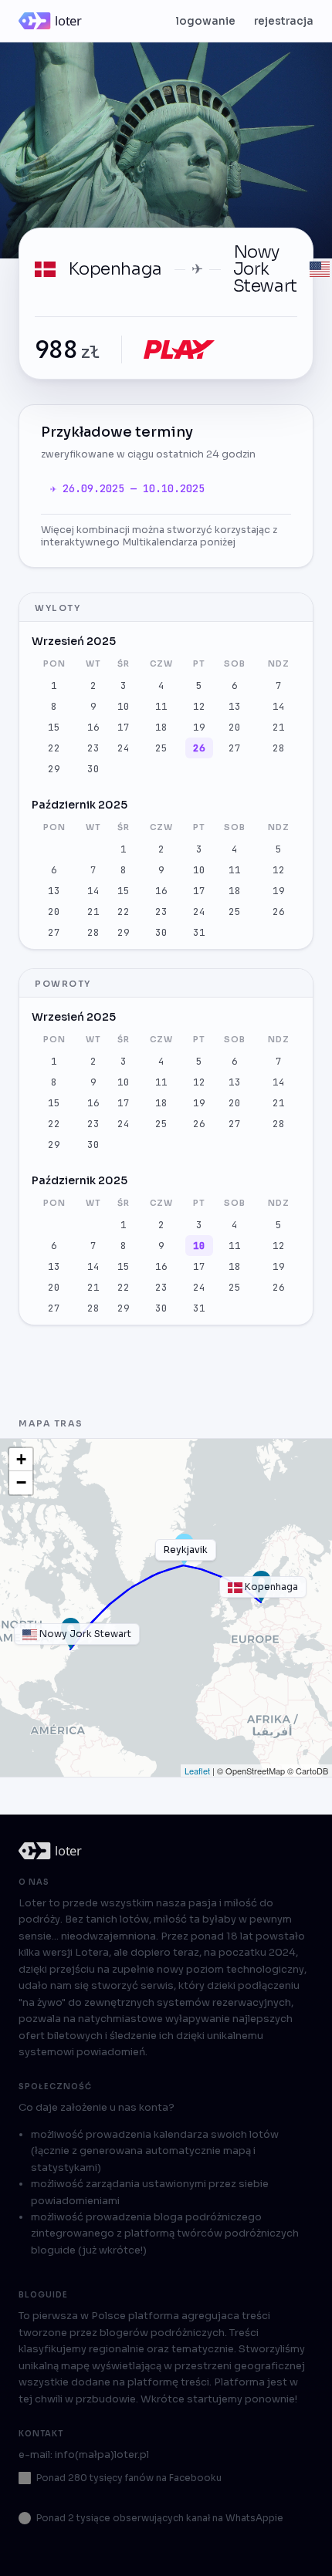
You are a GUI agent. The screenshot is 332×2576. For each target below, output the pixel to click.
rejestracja (284, 21)
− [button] (21, 1482)
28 (279, 748)
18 (161, 727)
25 (161, 748)
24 (124, 748)
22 (54, 748)
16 (93, 727)
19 (199, 727)
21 (279, 727)
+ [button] (21, 1459)
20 (235, 727)
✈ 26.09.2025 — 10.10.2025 (127, 488)
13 (235, 706)
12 (199, 706)
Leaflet (197, 1771)
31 (199, 932)
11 (161, 706)
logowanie (206, 21)
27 (235, 748)
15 (54, 727)
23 (93, 748)
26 (199, 748)
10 (124, 706)
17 (124, 727)
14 (279, 706)
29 (54, 769)
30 (93, 769)
